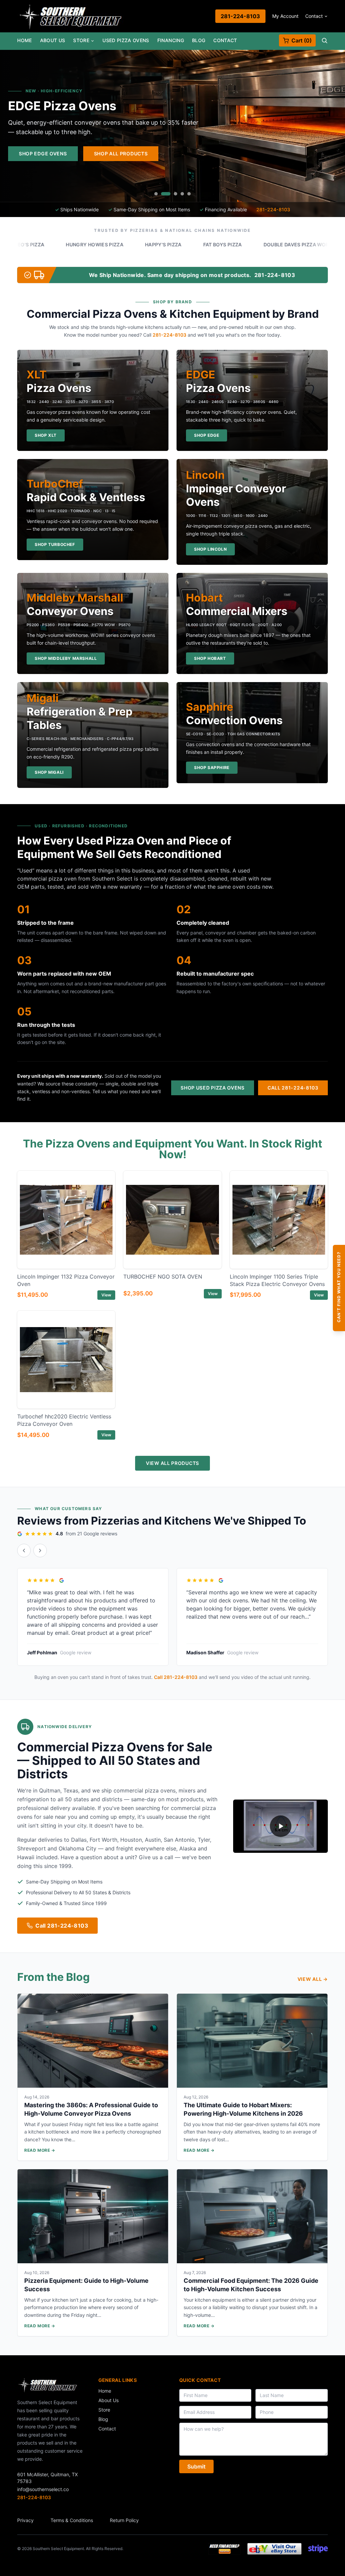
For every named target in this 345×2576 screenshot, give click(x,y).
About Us (53, 40)
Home (24, 40)
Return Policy (124, 2520)
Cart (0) (302, 40)
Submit (196, 2466)
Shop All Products (299, 154)
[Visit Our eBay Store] (274, 2549)
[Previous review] (24, 1551)
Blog (199, 40)
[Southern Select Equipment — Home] (71, 16)
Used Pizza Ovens (126, 40)
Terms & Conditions (72, 2520)
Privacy (25, 2520)
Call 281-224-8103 (293, 1088)
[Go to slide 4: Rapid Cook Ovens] (182, 194)
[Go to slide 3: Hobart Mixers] (172, 194)
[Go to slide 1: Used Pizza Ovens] (156, 194)
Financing (171, 40)
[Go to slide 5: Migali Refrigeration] (189, 194)
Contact (314, 16)
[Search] (324, 40)
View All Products (172, 1463)
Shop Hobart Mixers (217, 154)
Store (81, 40)
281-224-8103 (240, 16)
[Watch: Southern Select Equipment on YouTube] (280, 1826)
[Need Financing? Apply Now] (224, 2549)
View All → (313, 1979)
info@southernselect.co (43, 2489)
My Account (285, 16)
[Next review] (40, 1551)
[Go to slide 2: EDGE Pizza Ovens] (163, 194)
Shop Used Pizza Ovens (213, 1088)
